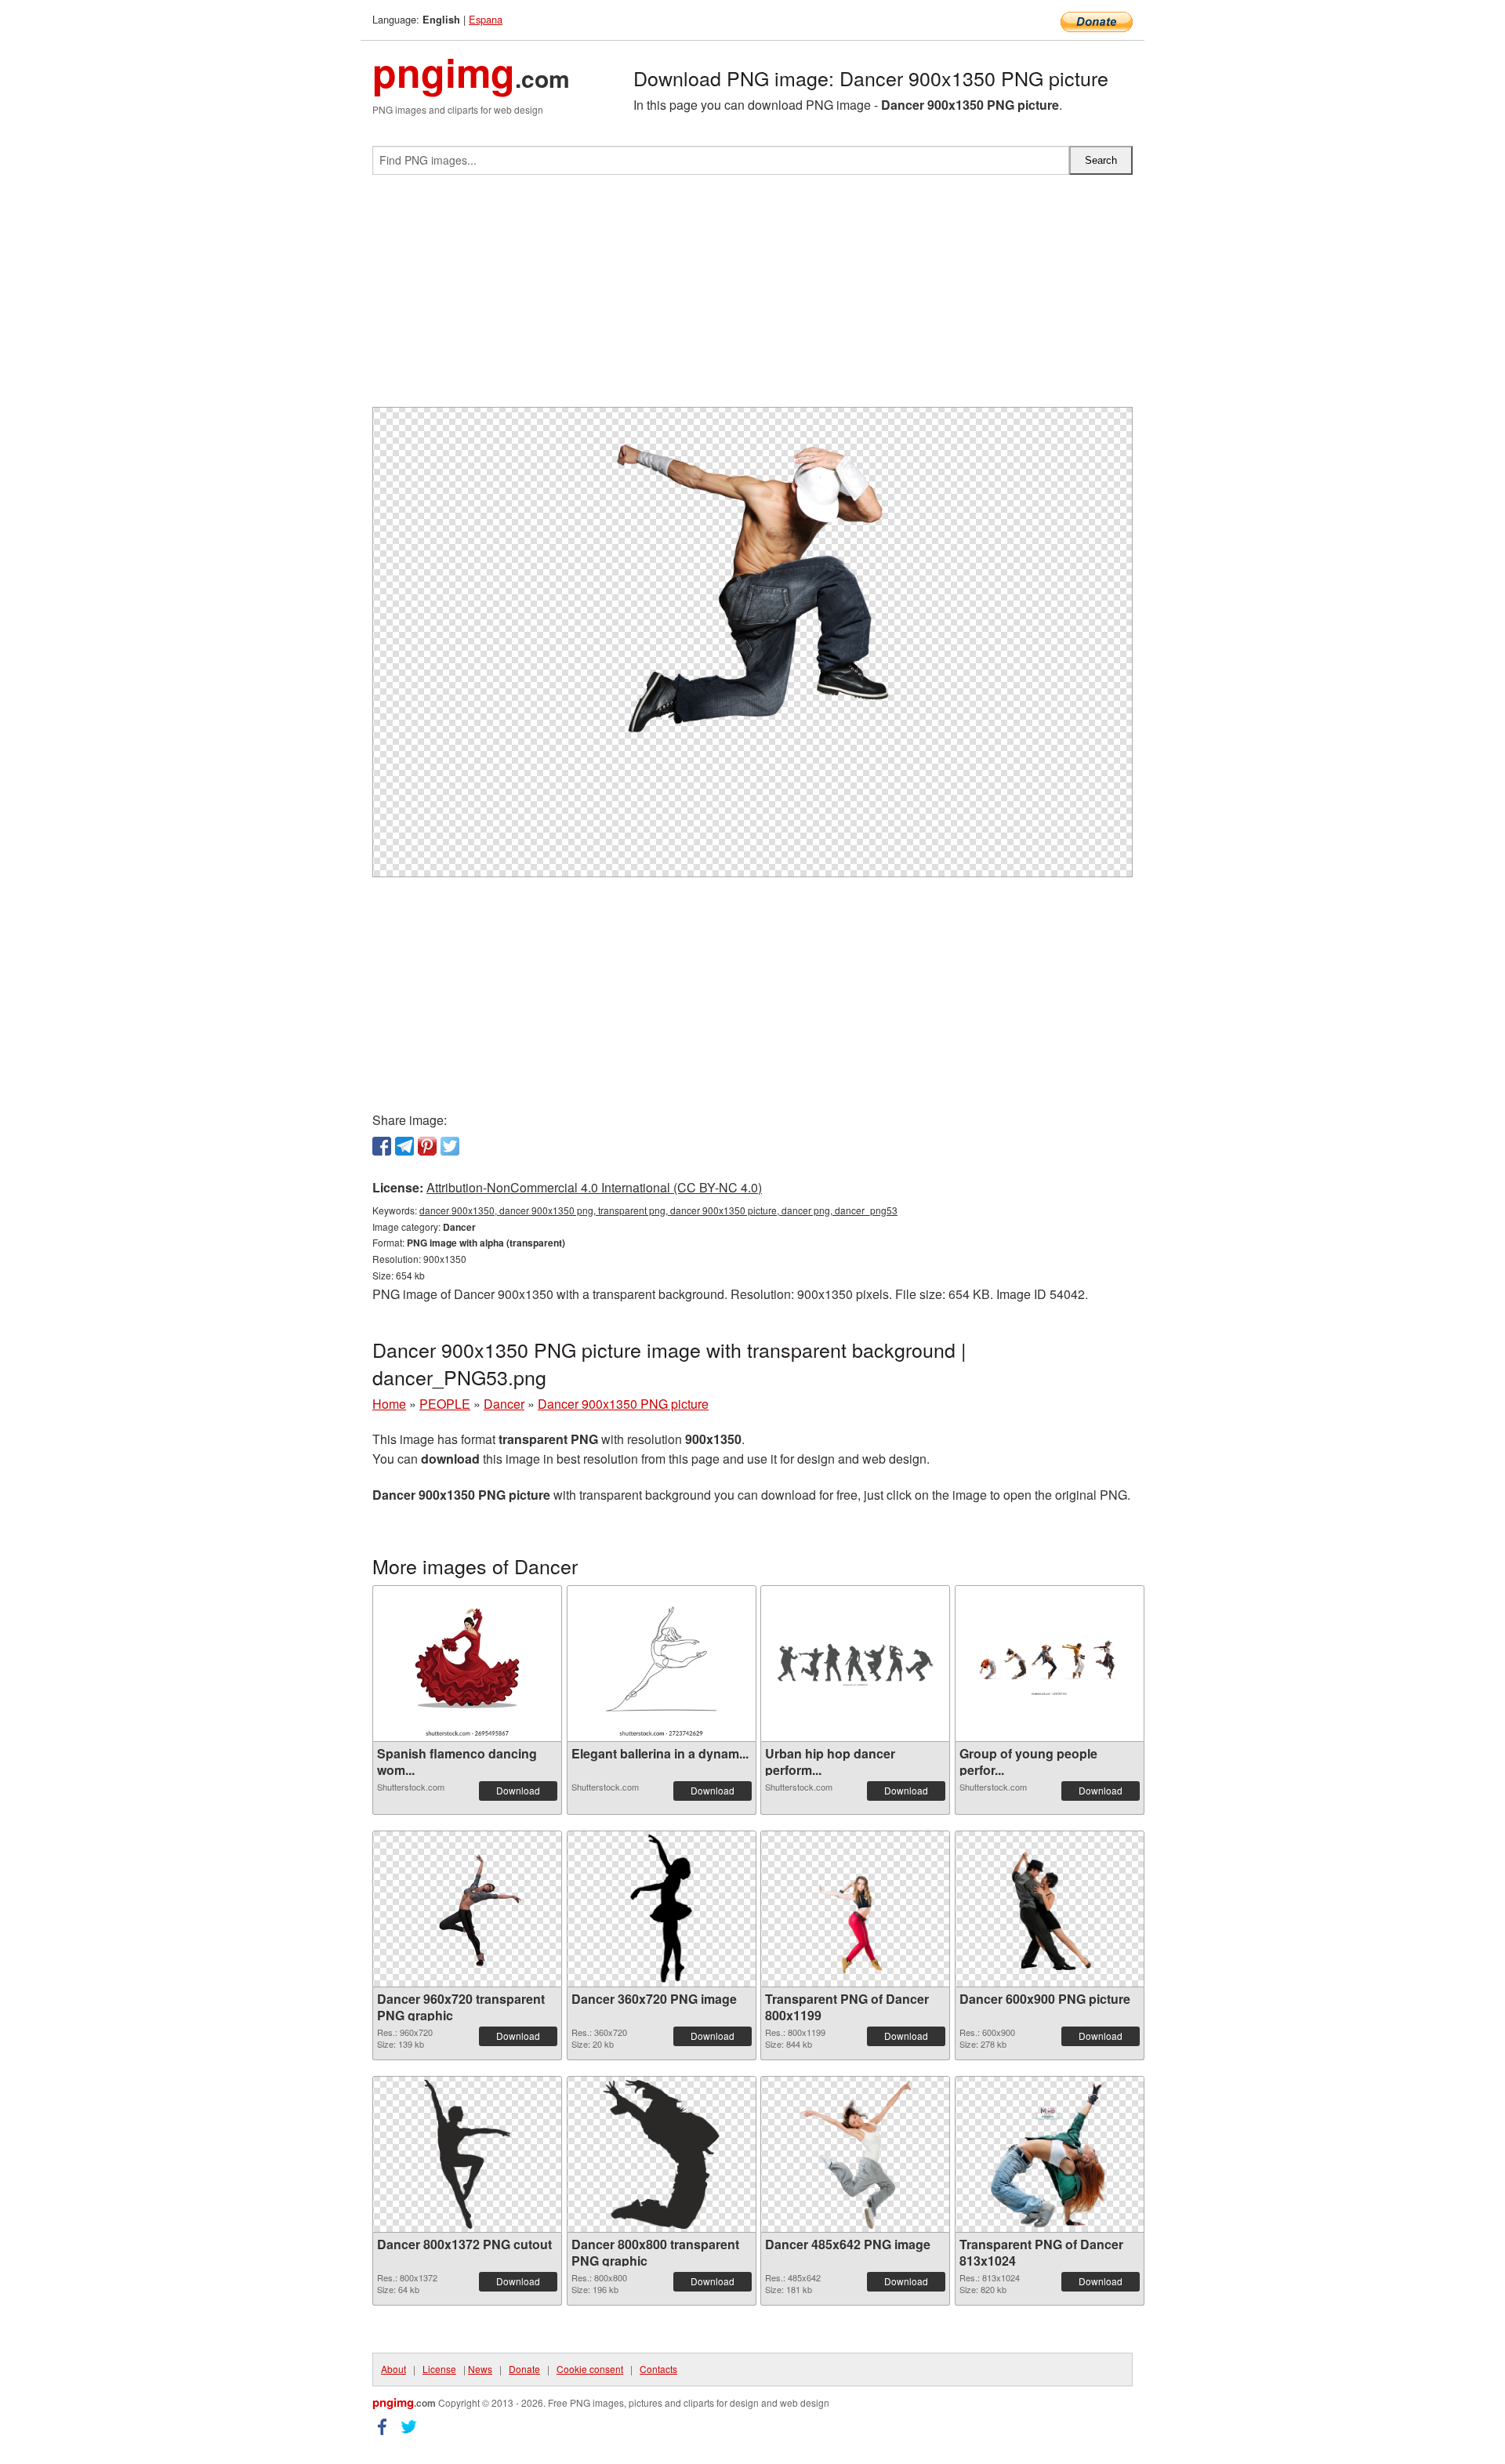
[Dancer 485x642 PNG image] (855, 2154)
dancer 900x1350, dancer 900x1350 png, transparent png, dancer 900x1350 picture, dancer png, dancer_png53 (658, 1210)
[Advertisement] (752, 297)
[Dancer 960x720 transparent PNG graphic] (467, 1909)
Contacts (658, 2369)
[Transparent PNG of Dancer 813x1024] (1049, 2154)
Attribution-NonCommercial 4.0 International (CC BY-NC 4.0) (594, 1187)
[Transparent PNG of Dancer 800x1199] (855, 1909)
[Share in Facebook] (382, 1146)
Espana (486, 19)
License (439, 2369)
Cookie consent (590, 2369)
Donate (524, 2369)
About (393, 2369)
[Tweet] (450, 1146)
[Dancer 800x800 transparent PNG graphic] (662, 2154)
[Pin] (427, 1146)
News (480, 2369)
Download (518, 1790)
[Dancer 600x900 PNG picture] (1049, 1909)
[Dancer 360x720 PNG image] (661, 1909)
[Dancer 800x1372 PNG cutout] (467, 2154)
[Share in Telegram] (404, 1146)
